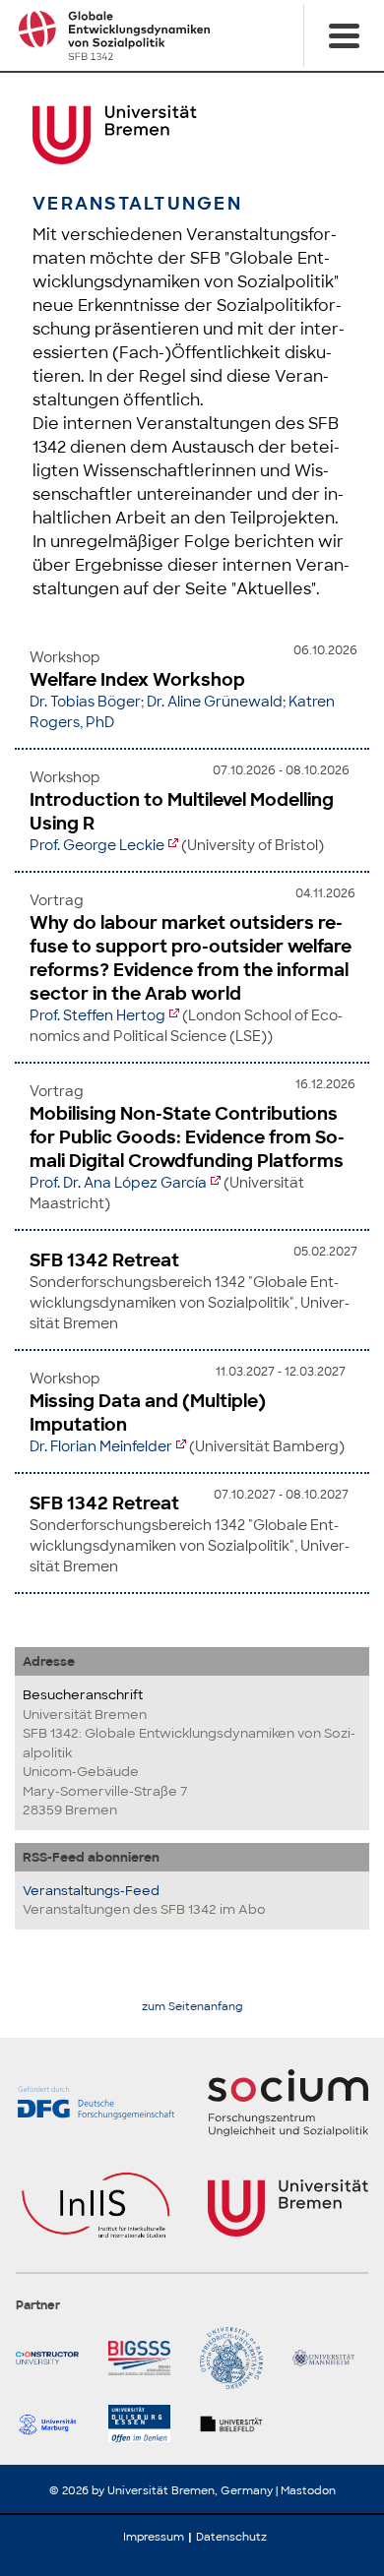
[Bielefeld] (238, 2423)
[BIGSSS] (147, 2359)
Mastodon (308, 2490)
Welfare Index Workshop (137, 680)
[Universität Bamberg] (238, 2359)
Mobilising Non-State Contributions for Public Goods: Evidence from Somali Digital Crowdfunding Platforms (187, 1137)
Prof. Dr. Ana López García (118, 1183)
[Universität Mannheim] (331, 2359)
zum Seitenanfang (192, 2007)
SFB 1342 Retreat (104, 1260)
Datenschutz (231, 2537)
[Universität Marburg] (54, 2423)
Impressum (154, 2537)
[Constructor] (54, 2359)
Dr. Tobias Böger (85, 702)
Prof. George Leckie (97, 845)
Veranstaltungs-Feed (91, 1891)
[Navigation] (344, 35)
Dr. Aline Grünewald (215, 702)
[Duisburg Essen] (147, 2423)
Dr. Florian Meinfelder (101, 1446)
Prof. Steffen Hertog (97, 1015)
